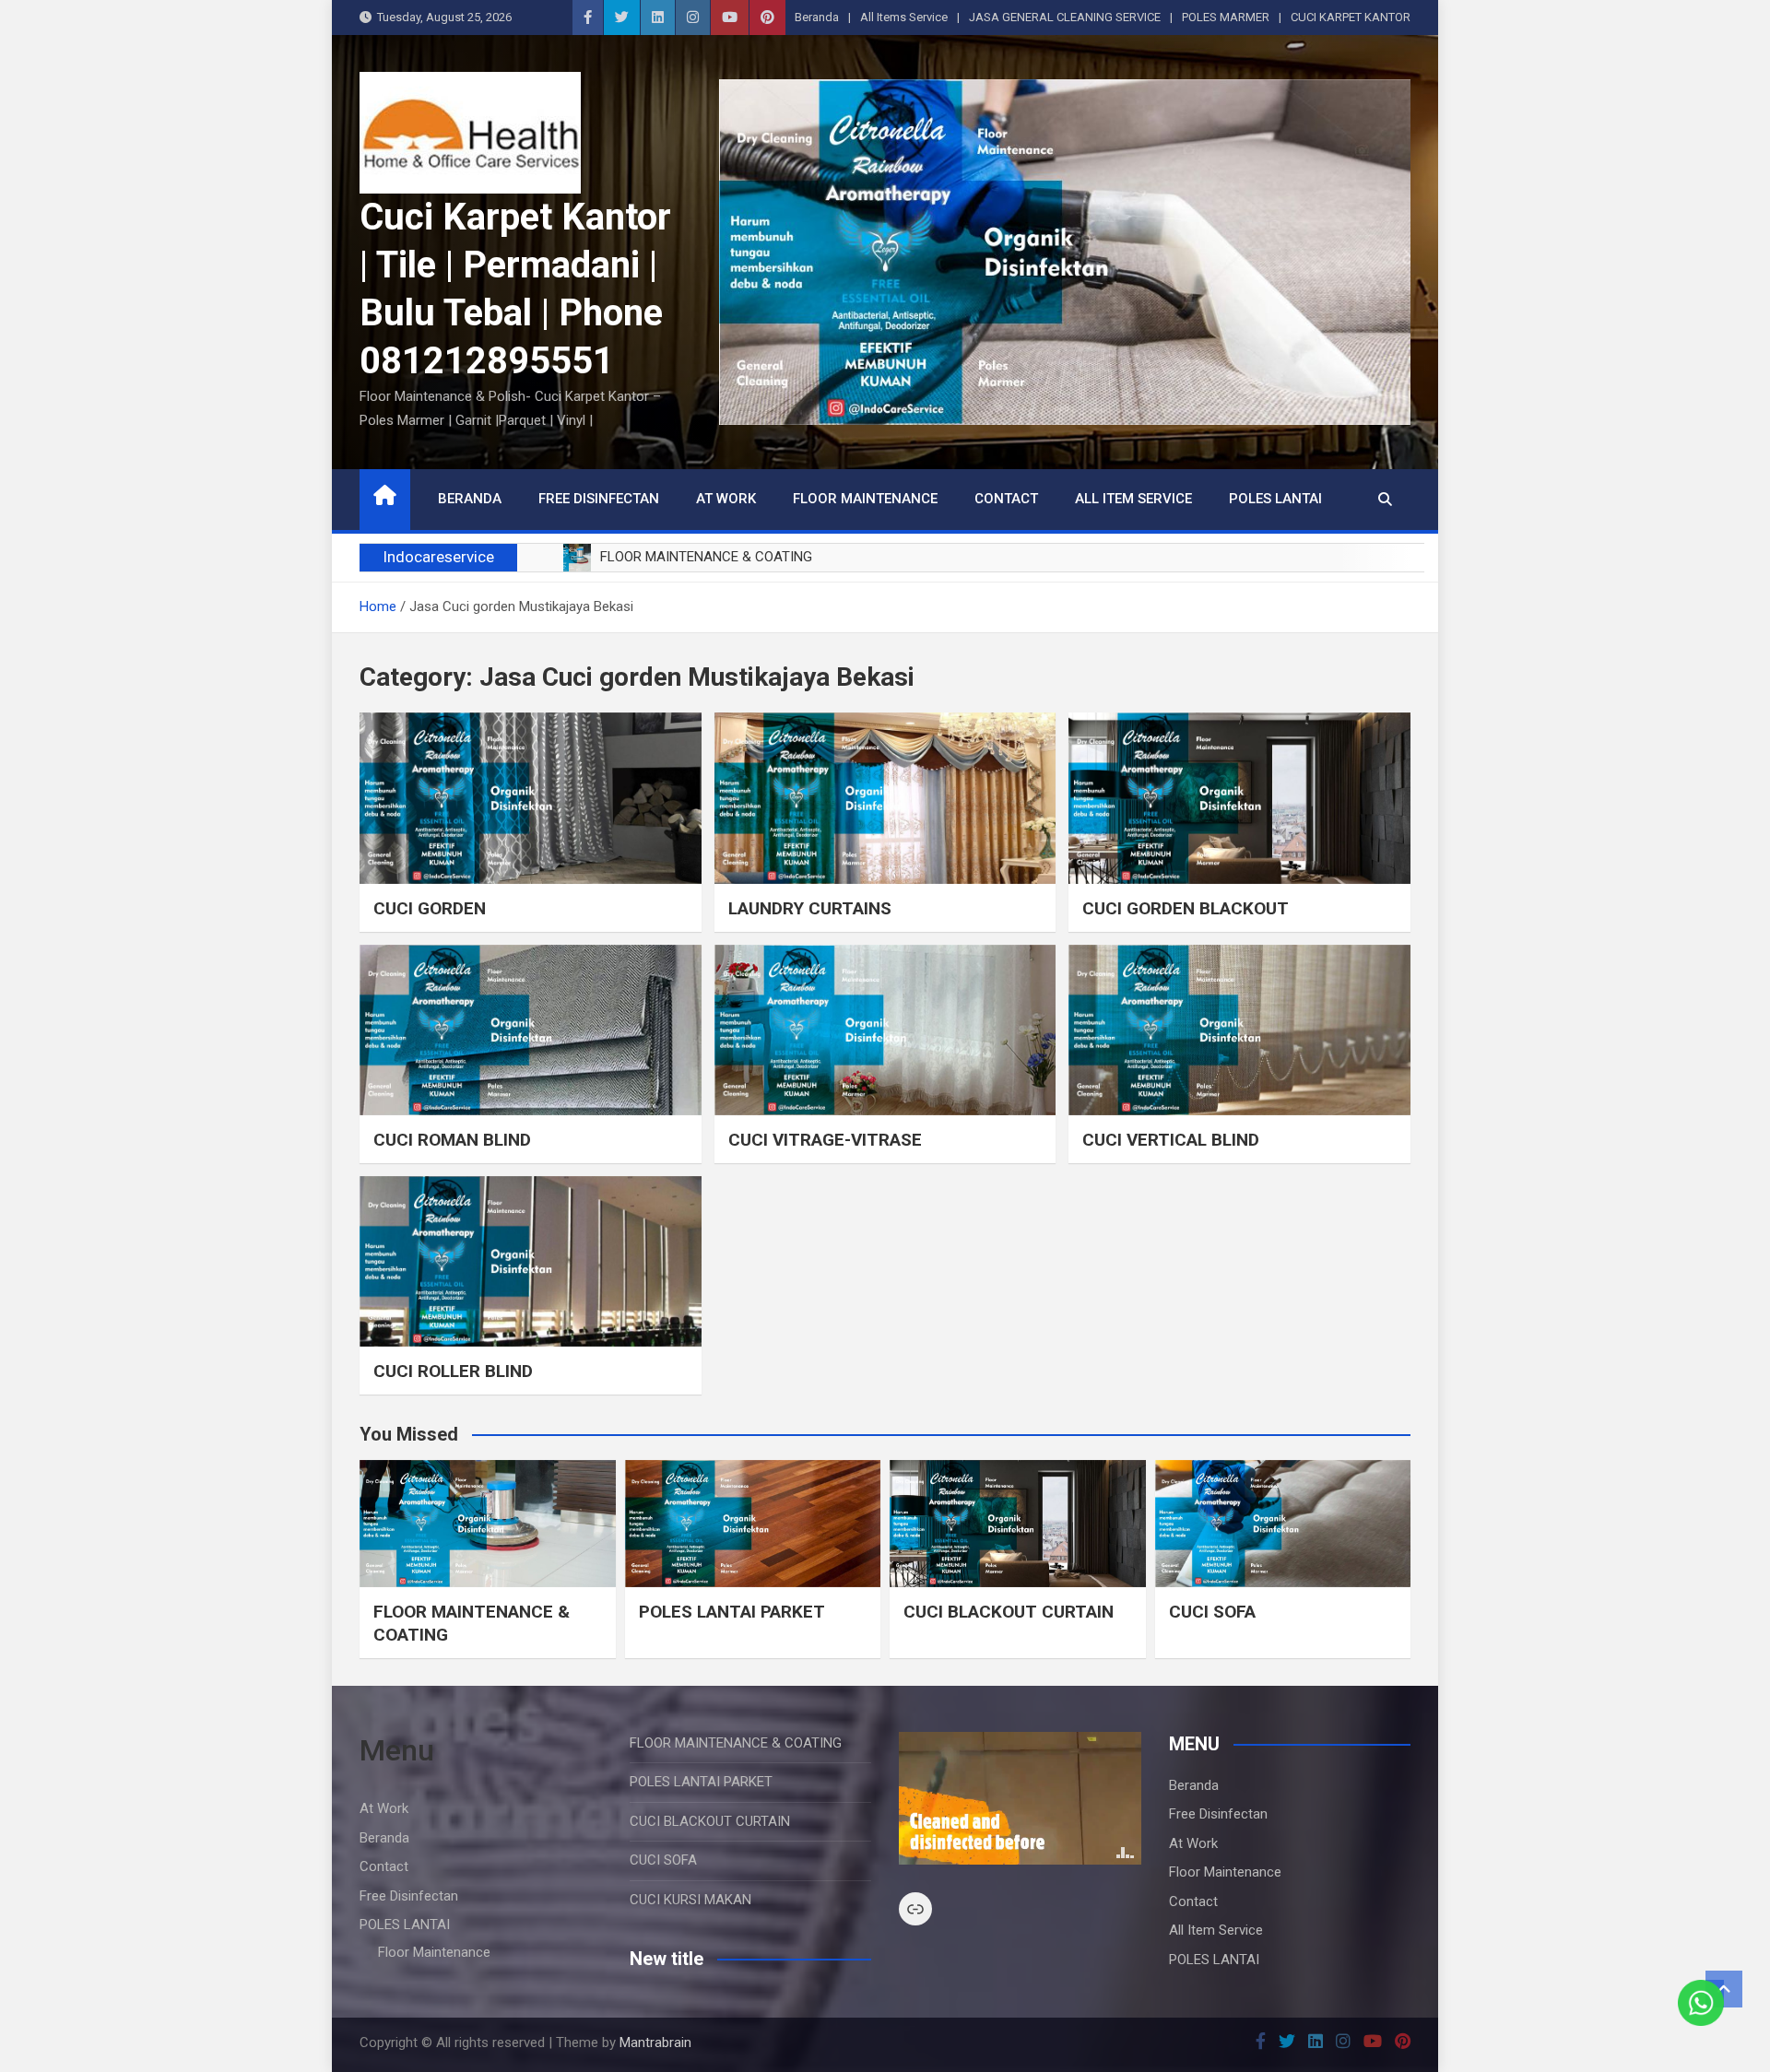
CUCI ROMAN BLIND (452, 1140)
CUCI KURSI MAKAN (690, 1900)
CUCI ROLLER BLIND (453, 1371)
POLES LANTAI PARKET (732, 1612)
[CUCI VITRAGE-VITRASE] (885, 1030)
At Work (726, 499)
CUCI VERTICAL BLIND (1171, 1140)
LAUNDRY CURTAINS (810, 908)
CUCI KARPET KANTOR (1351, 17)
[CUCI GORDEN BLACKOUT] (1239, 798)
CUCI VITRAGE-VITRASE (825, 1140)
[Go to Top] (1724, 1989)
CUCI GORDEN (430, 908)
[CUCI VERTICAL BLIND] (1239, 1030)
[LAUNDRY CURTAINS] (885, 798)
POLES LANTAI (1275, 499)
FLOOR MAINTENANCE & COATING (736, 1743)
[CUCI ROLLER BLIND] (531, 1261)
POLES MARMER (1226, 17)
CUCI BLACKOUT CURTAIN (1009, 1612)
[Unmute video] (1020, 1798)
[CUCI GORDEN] (531, 798)
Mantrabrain (655, 2043)
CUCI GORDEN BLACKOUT (1186, 908)
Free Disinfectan (599, 499)
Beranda (817, 17)
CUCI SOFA (1212, 1612)
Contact (1006, 499)
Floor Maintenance (865, 499)
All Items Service (904, 17)
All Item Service (1133, 499)
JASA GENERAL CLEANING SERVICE (1065, 17)
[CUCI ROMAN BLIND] (531, 1030)
